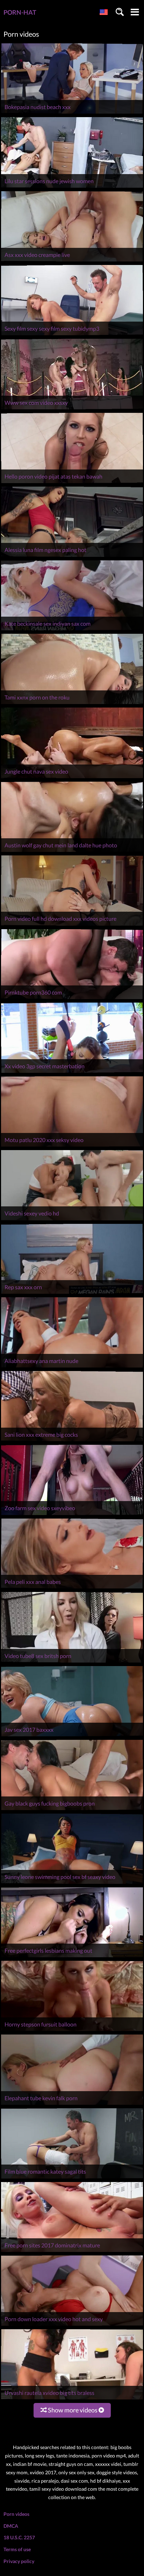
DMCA (11, 2526)
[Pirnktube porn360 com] (72, 999)
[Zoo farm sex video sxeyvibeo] (72, 1515)
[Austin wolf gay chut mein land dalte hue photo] (72, 852)
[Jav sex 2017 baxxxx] (72, 1736)
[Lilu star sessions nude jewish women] (72, 188)
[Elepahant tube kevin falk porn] (72, 2105)
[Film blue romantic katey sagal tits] (72, 2178)
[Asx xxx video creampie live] (72, 261)
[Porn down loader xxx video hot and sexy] (72, 2326)
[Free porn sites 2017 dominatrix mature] (72, 2252)
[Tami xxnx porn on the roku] (72, 704)
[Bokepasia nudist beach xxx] (72, 113)
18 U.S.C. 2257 (19, 2537)
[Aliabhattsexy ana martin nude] (72, 1367)
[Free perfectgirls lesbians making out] (72, 1957)
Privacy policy (19, 2561)
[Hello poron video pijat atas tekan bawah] (72, 483)
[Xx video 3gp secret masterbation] (72, 1073)
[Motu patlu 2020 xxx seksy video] (72, 1146)
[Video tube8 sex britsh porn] (72, 1662)
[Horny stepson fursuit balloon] (72, 2031)
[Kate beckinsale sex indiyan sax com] (72, 630)
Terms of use (17, 2549)
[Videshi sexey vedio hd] (72, 1220)
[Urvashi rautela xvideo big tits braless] (72, 2399)
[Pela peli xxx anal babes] (72, 1588)
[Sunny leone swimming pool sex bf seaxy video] (72, 1884)
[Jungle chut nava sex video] (72, 778)
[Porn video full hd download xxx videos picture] (72, 925)
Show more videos (73, 2410)
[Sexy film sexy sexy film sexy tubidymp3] (72, 335)
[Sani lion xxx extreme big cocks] (72, 1441)
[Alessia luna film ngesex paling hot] (72, 557)
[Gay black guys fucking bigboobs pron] (72, 1810)
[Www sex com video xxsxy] (72, 409)
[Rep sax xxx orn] (72, 1294)
